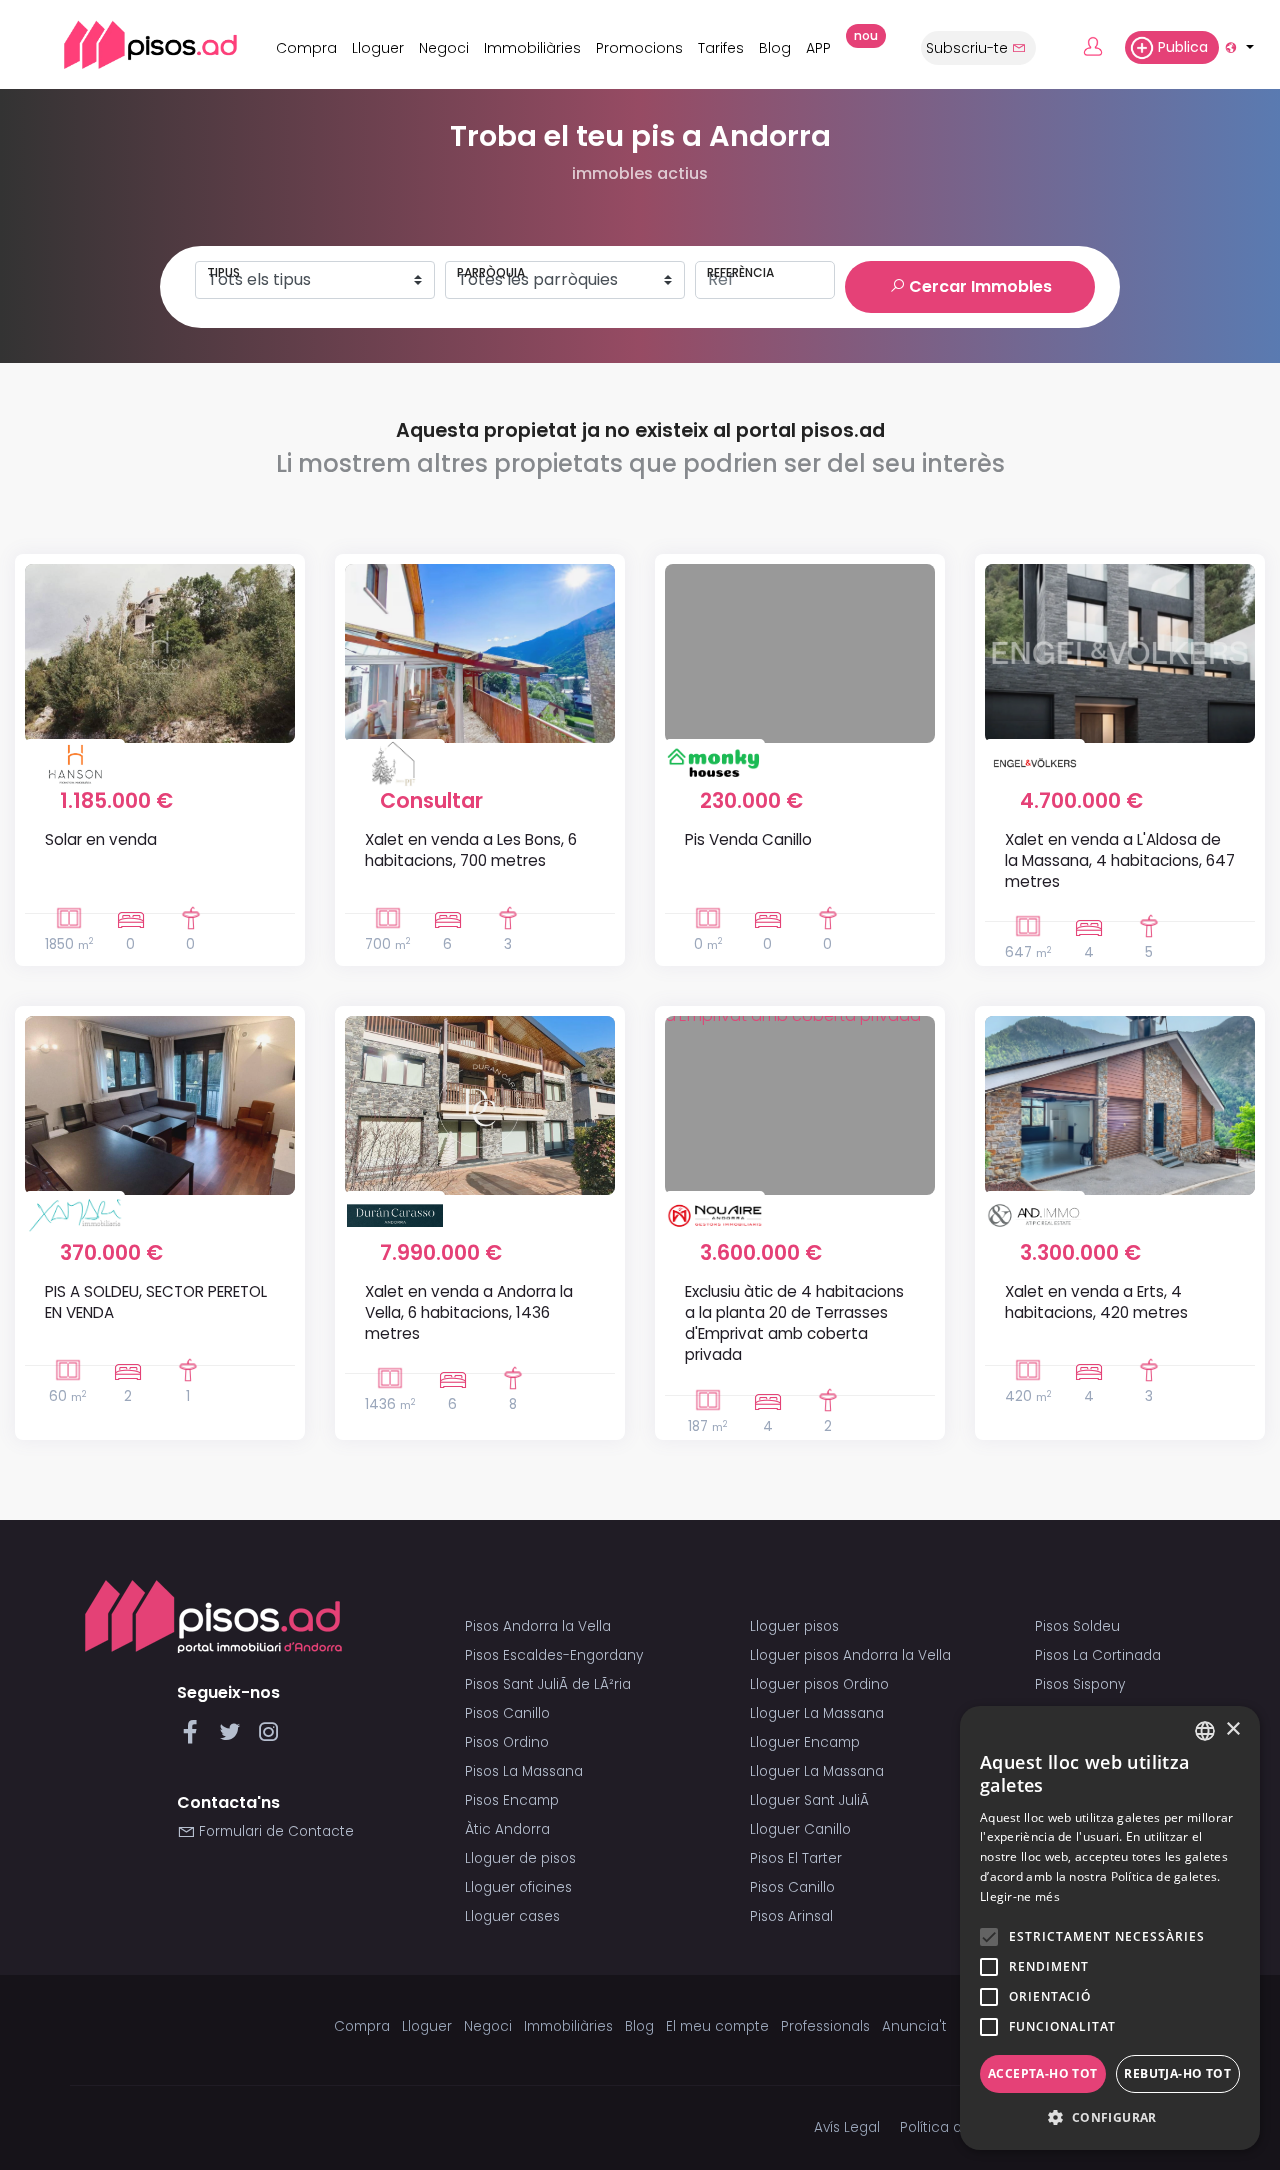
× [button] (1232, 1729)
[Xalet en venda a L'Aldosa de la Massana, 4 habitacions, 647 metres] (1120, 653)
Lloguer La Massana (817, 1713)
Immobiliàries (532, 48)
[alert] (1110, 1928)
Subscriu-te (969, 48)
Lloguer (378, 48)
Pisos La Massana (524, 1771)
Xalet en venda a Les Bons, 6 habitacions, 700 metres (471, 850)
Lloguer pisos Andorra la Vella (850, 1655)
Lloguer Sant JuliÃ (811, 1800)
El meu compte (717, 2026)
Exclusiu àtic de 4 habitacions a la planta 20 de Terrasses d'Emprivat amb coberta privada (794, 1323)
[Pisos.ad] (213, 1615)
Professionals (825, 2026)
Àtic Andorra (507, 1829)
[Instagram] (268, 1737)
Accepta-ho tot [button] (1043, 2073)
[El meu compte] (1102, 48)
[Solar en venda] (160, 653)
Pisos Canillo (507, 1713)
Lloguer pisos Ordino (819, 1684)
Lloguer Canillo (800, 1829)
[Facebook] (194, 1737)
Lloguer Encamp (805, 1742)
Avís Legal (847, 2127)
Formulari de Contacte (274, 1831)
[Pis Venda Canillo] (800, 653)
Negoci (444, 48)
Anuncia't (914, 2026)
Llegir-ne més (1020, 1896)
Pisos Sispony (1080, 1684)
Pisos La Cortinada (1098, 1655)
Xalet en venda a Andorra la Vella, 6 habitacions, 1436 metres (469, 1313)
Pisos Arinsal (791, 1916)
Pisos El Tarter (796, 1858)
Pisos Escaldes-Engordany (554, 1655)
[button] (1110, 2118)
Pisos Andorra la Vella (538, 1626)
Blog (775, 48)
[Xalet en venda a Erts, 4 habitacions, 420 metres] (1120, 1105)
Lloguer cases (512, 1916)
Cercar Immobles (978, 286)
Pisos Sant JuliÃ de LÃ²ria (548, 1684)
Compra (306, 48)
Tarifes (721, 48)
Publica (1183, 47)
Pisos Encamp (512, 1800)
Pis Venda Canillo (748, 839)
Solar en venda (101, 839)
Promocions (639, 48)
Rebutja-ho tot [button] (1177, 2073)
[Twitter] (233, 1737)
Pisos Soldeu (1077, 1626)
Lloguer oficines (518, 1887)
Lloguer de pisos (520, 1858)
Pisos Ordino (507, 1742)
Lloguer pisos (794, 1626)
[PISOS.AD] (128, 44)
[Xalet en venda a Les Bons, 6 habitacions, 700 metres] (480, 653)
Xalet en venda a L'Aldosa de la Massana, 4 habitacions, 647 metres (1120, 861)
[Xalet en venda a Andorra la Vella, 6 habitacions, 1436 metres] (480, 1105)
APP (823, 44)
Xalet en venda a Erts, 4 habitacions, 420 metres (1096, 1302)
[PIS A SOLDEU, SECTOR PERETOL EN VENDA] (160, 1105)
